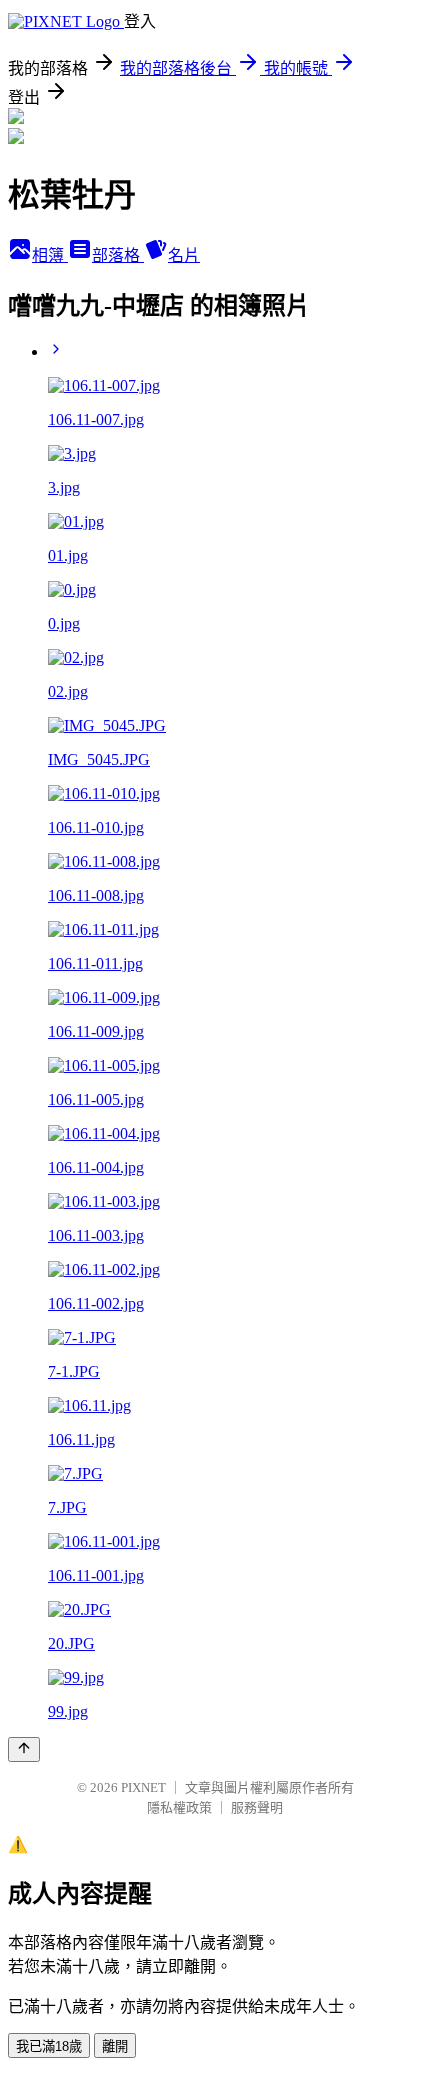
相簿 (50, 255)
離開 (115, 2046)
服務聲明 (257, 1807)
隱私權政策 (179, 1807)
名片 (184, 255)
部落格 (118, 255)
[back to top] (24, 1749)
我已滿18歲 (49, 2046)
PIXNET (143, 1787)
